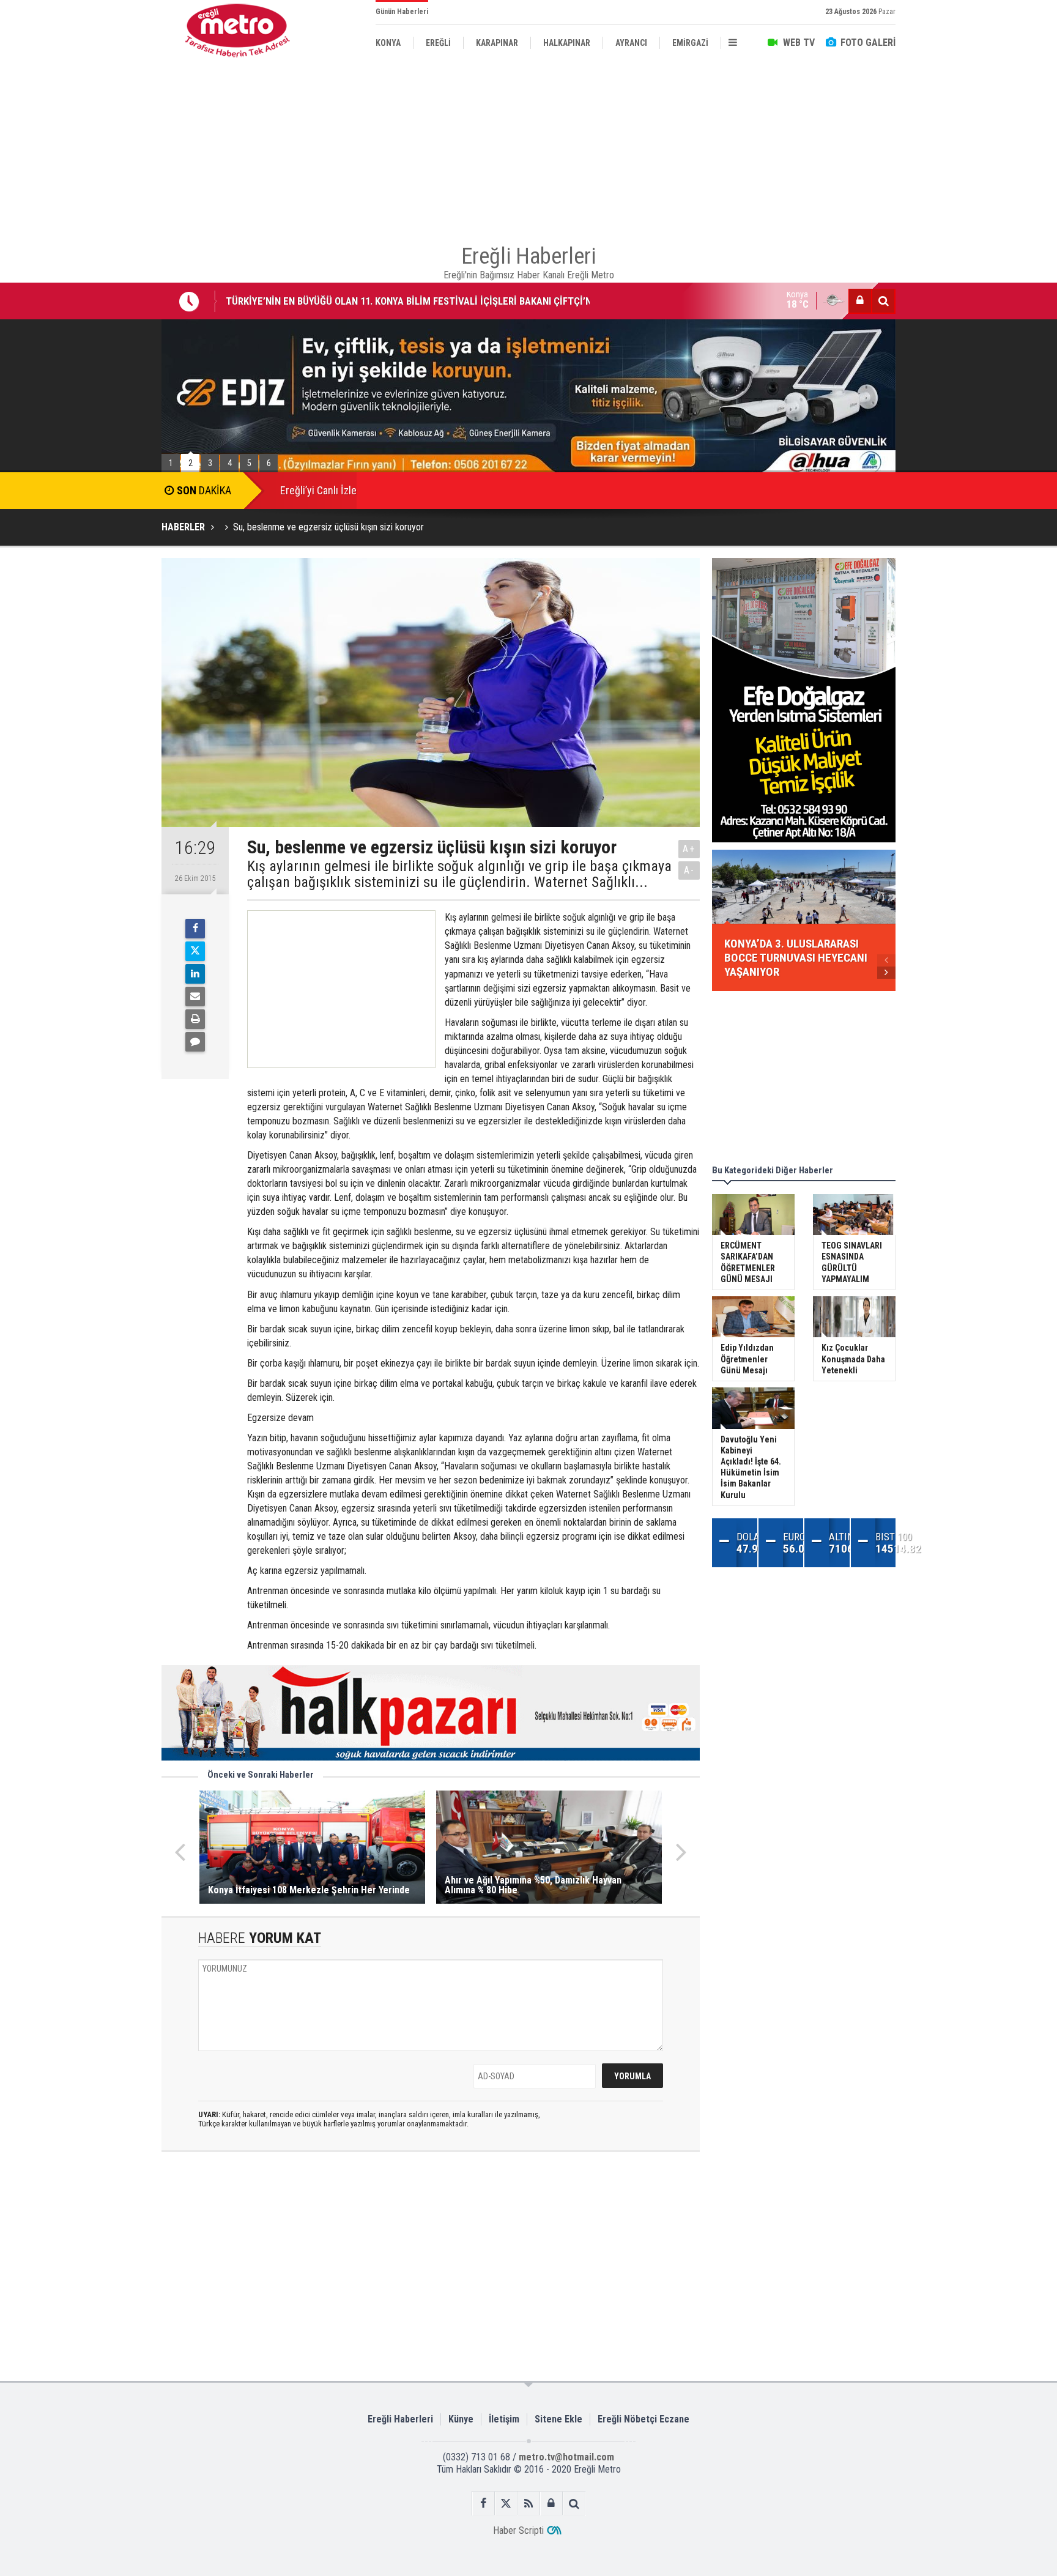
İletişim (504, 2419)
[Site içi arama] (883, 301)
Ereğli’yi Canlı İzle (318, 490)
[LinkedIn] (195, 974)
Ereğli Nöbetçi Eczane (643, 2419)
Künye (461, 2419)
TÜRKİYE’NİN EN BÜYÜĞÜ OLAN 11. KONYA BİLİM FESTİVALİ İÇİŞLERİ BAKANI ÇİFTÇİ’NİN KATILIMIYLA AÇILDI (413, 291)
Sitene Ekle (558, 2419)
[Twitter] (195, 951)
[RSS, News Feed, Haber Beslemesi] (529, 2504)
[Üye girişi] (860, 301)
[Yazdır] (195, 1019)
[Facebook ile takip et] (484, 2504)
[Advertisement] (100, 282)
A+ (689, 849)
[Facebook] (195, 929)
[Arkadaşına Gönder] (195, 997)
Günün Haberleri (402, 12)
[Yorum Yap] (195, 1042)
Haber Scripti (518, 2530)
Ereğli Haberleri (400, 2419)
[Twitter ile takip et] (506, 2504)
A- (689, 870)
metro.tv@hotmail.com (566, 2457)
